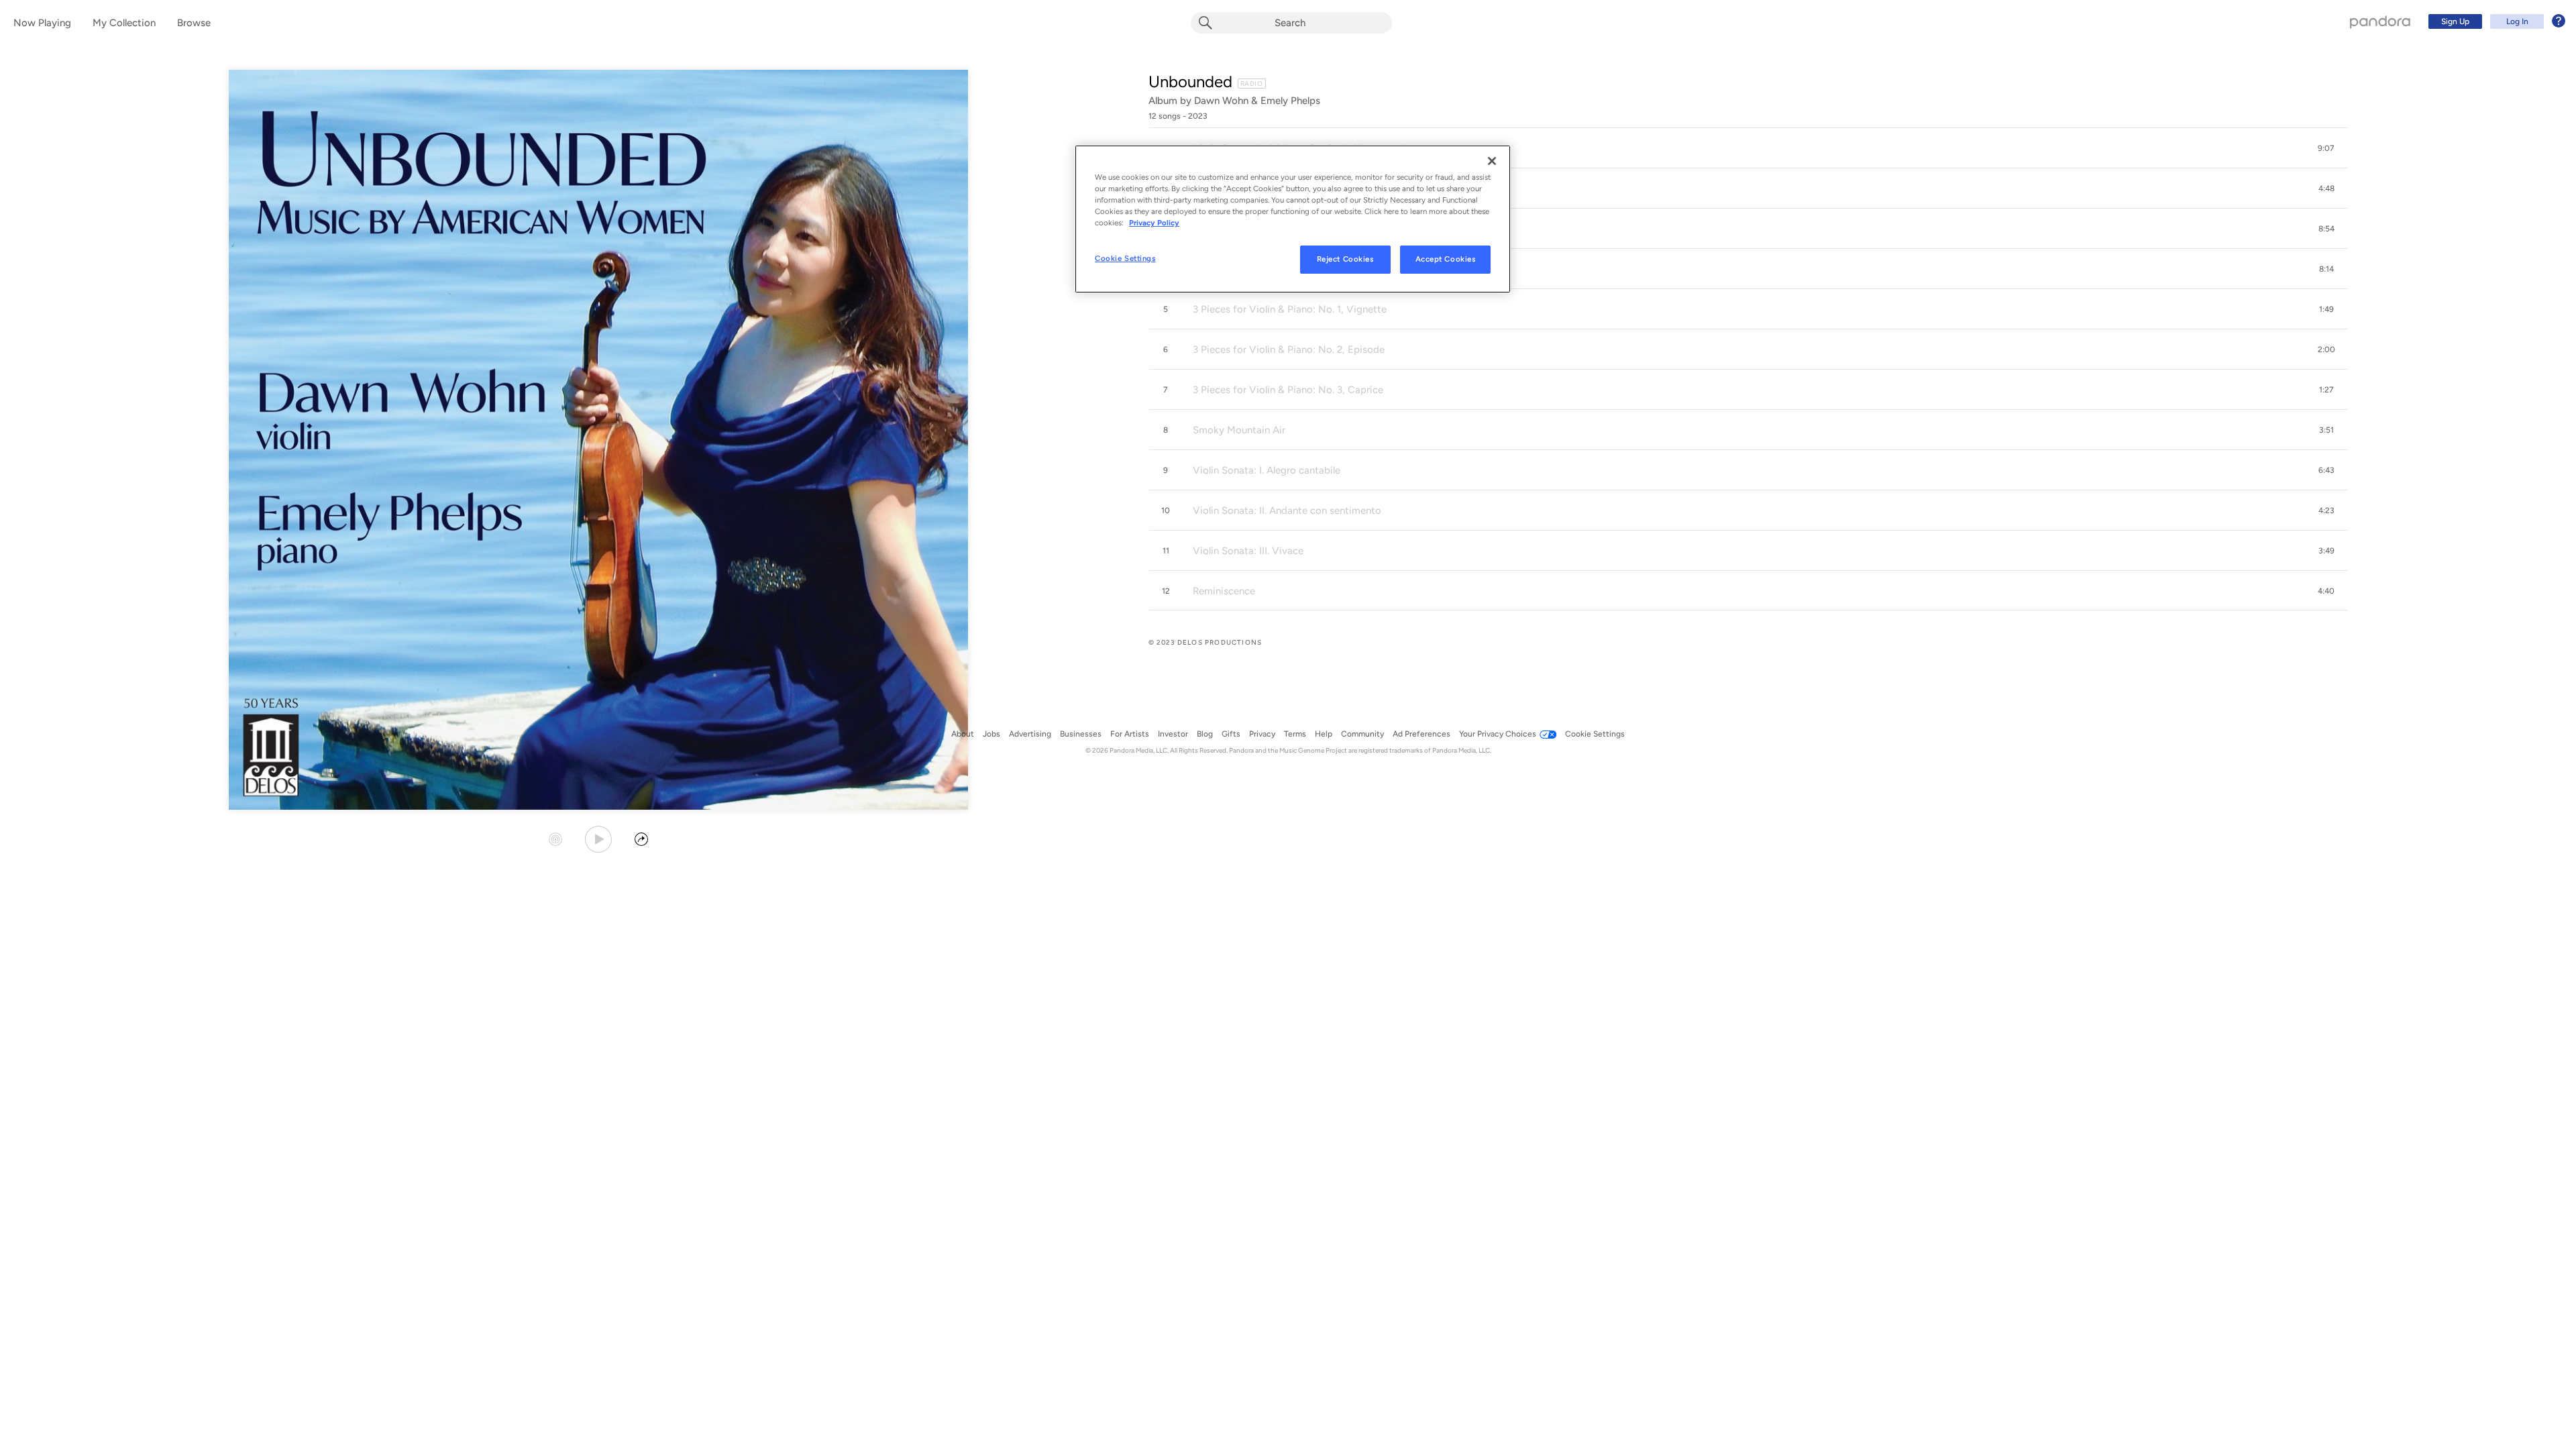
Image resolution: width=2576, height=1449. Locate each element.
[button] (1748, 148)
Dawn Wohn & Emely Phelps (1257, 101)
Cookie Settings (1125, 258)
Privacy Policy (1154, 223)
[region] (1293, 219)
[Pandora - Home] (2380, 21)
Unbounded (1190, 82)
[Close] (1492, 161)
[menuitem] (2495, 21)
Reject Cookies (1345, 259)
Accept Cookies (1446, 259)
